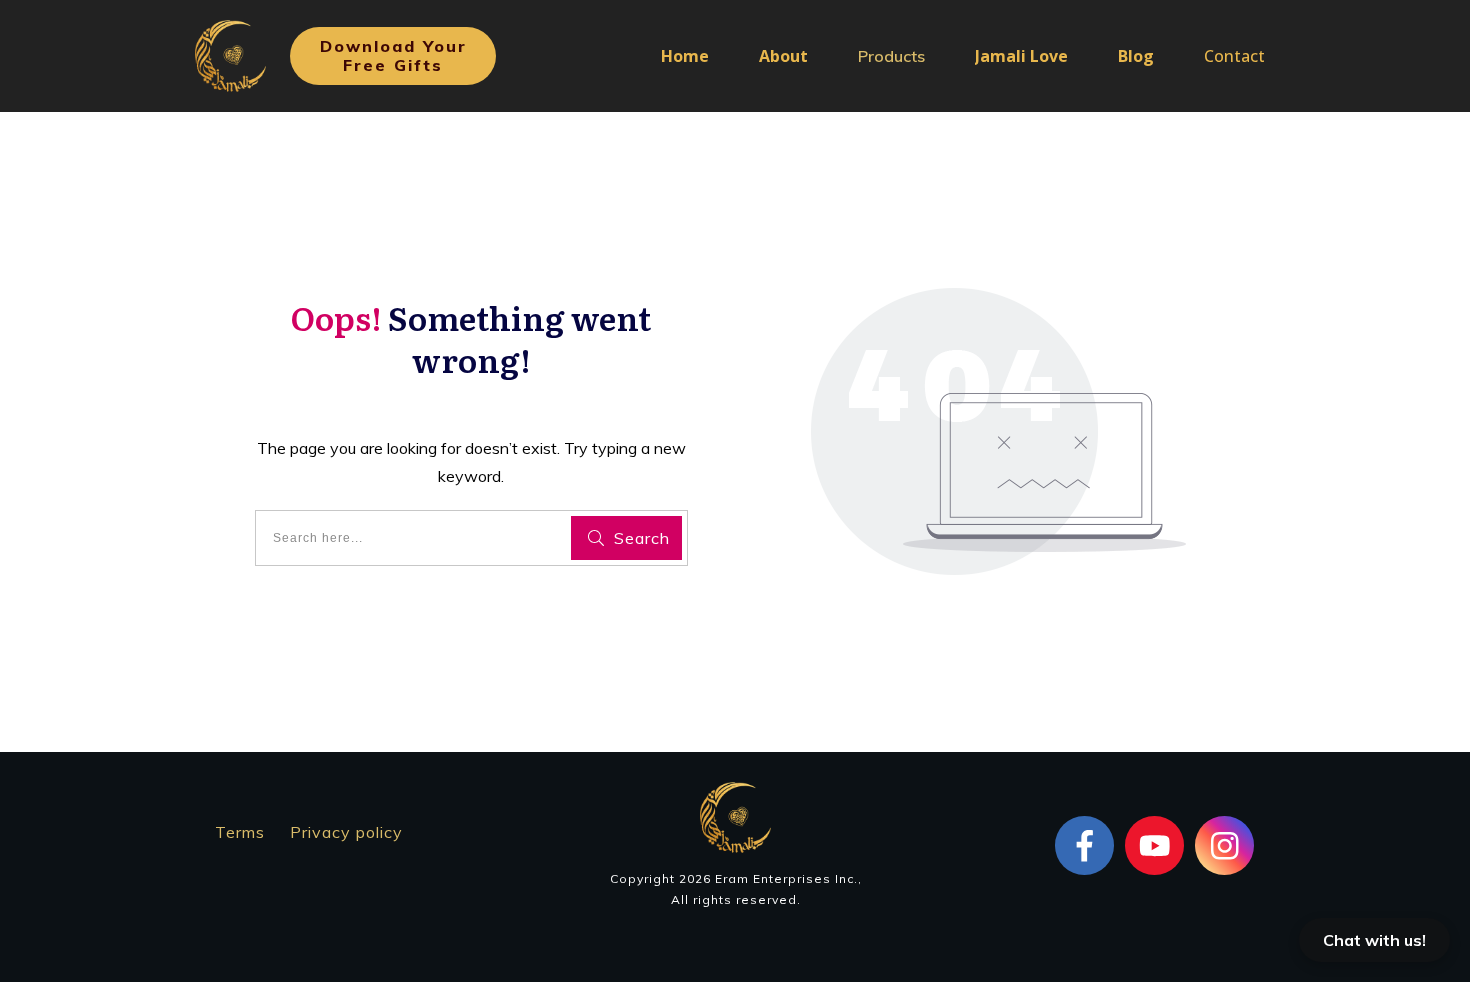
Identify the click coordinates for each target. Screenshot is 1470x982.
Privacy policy (346, 832)
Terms (240, 832)
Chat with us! (1374, 940)
